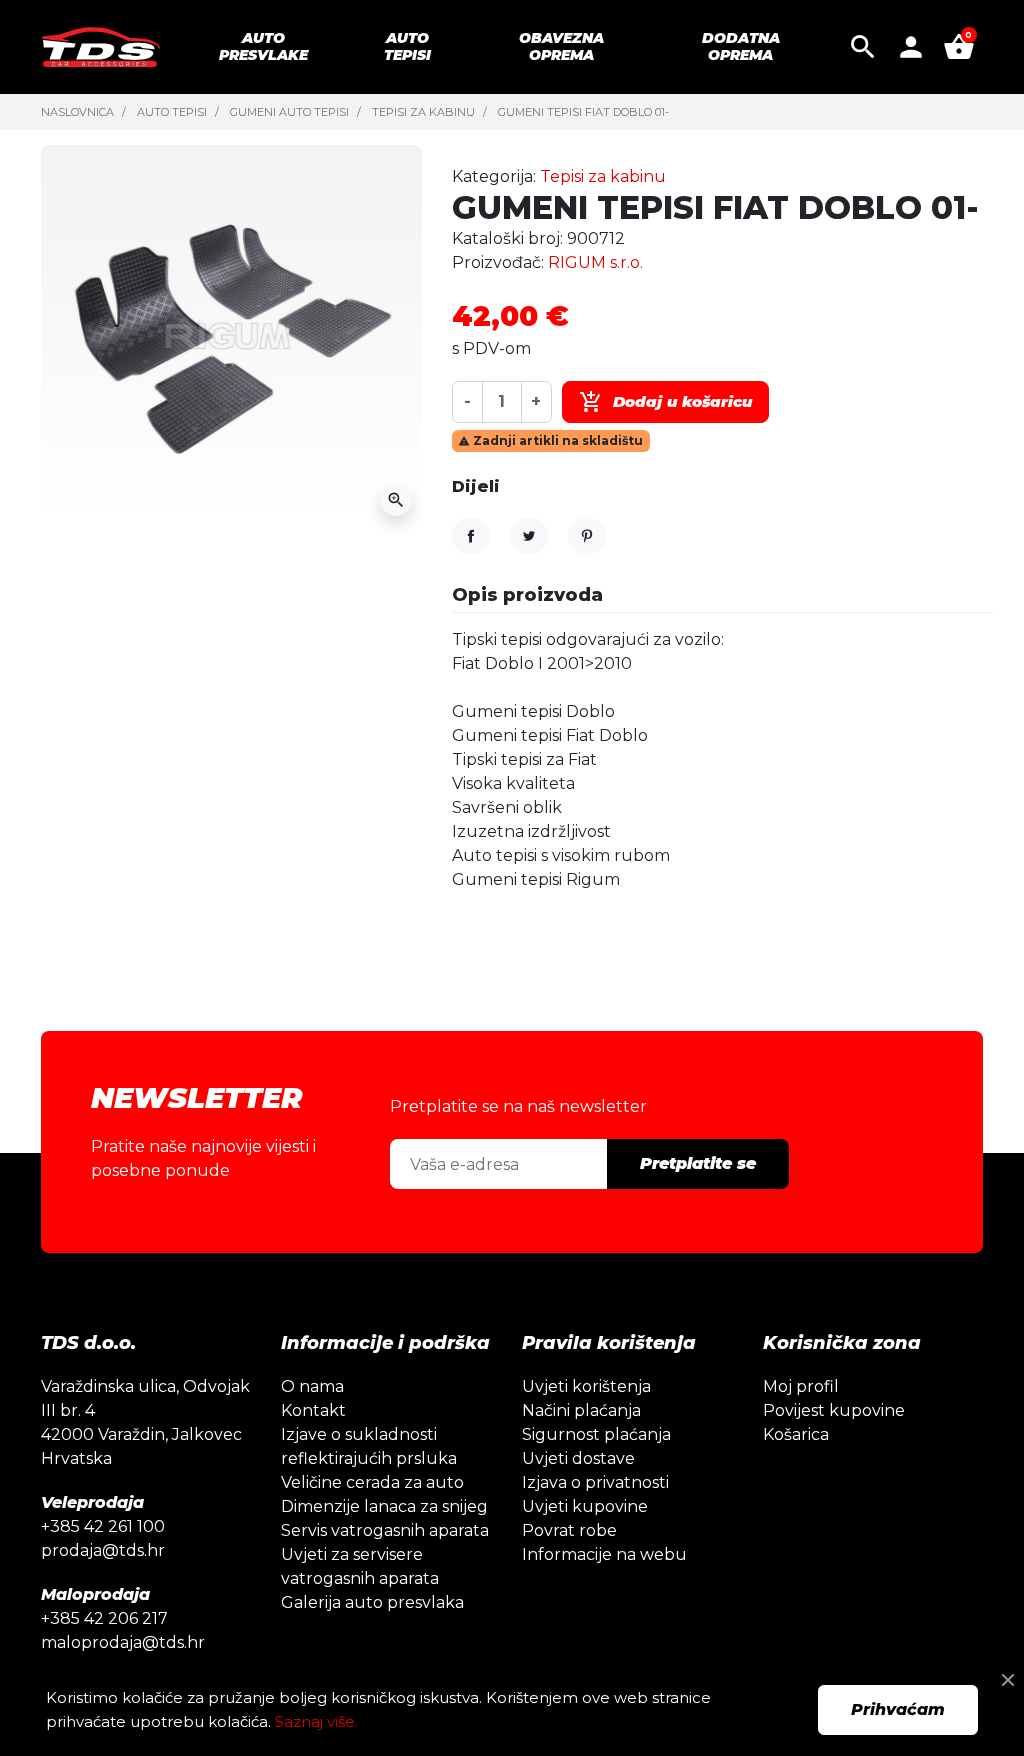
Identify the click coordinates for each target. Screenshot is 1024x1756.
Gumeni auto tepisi (289, 112)
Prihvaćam (898, 1709)
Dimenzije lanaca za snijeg (384, 1506)
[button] (863, 47)
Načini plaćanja (581, 1410)
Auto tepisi (172, 112)
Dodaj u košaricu (665, 402)
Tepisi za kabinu (423, 112)
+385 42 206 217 (104, 1618)
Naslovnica (77, 112)
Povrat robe (569, 1530)
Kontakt (313, 1410)
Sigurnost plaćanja (596, 1434)
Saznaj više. (316, 1721)
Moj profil (801, 1386)
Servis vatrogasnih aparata (385, 1530)
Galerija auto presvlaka (372, 1602)
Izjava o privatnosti (595, 1482)
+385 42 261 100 (103, 1526)
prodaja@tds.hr (103, 1550)
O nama (312, 1386)
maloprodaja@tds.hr (123, 1642)
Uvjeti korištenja (586, 1386)
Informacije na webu (604, 1554)
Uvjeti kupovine (585, 1506)
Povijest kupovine (834, 1410)
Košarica (796, 1434)
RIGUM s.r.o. (595, 262)
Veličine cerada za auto (372, 1482)
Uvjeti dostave (578, 1458)
